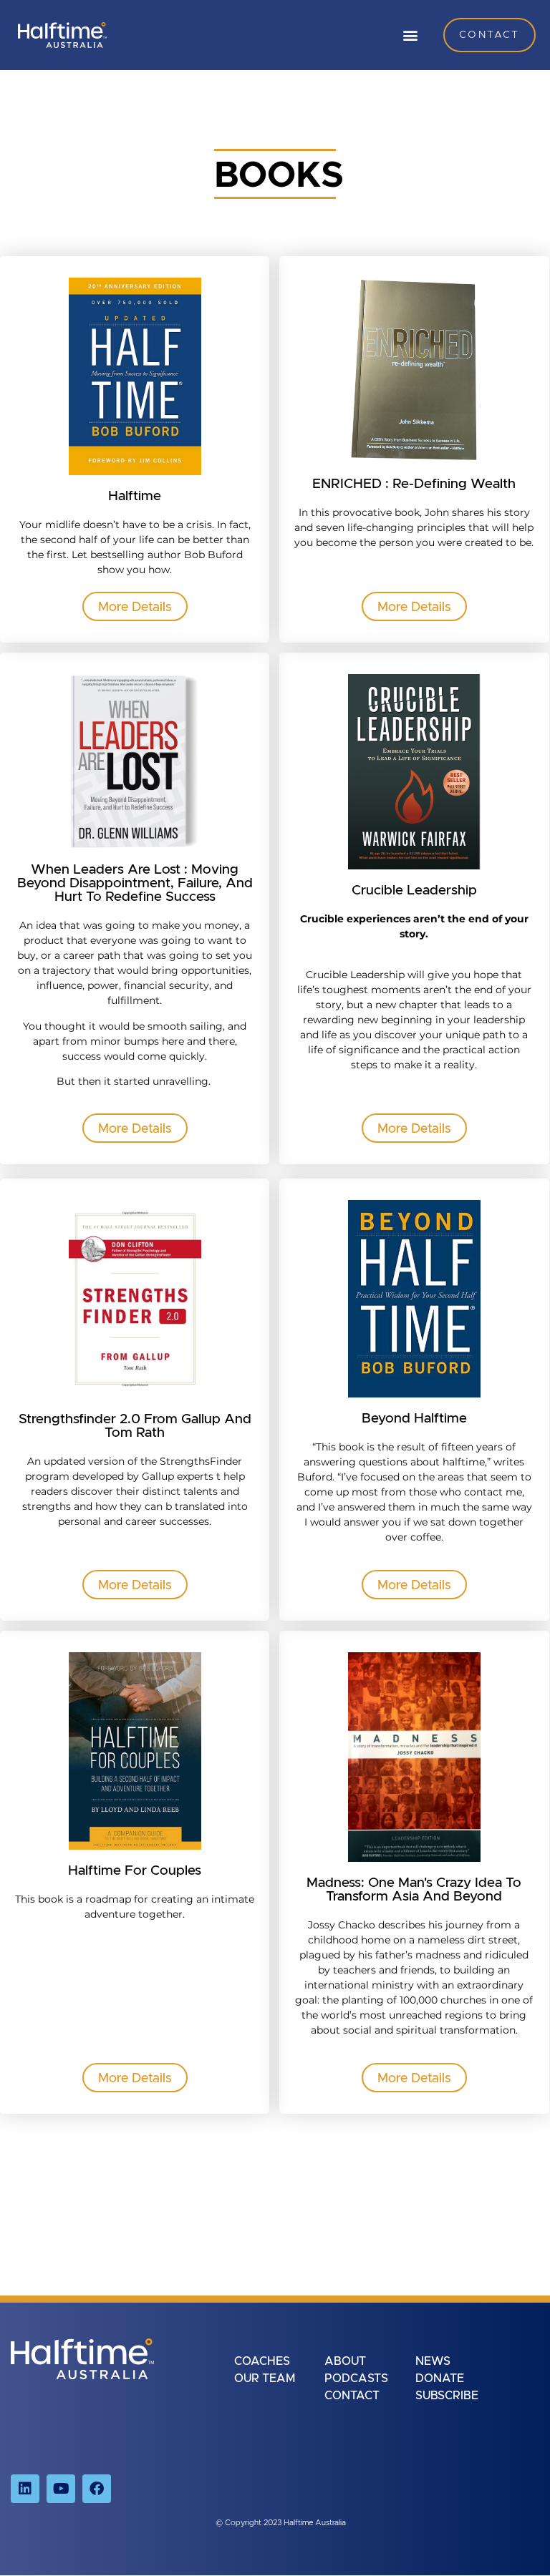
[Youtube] (61, 2489)
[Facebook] (97, 2489)
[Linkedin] (25, 2489)
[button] (410, 35)
